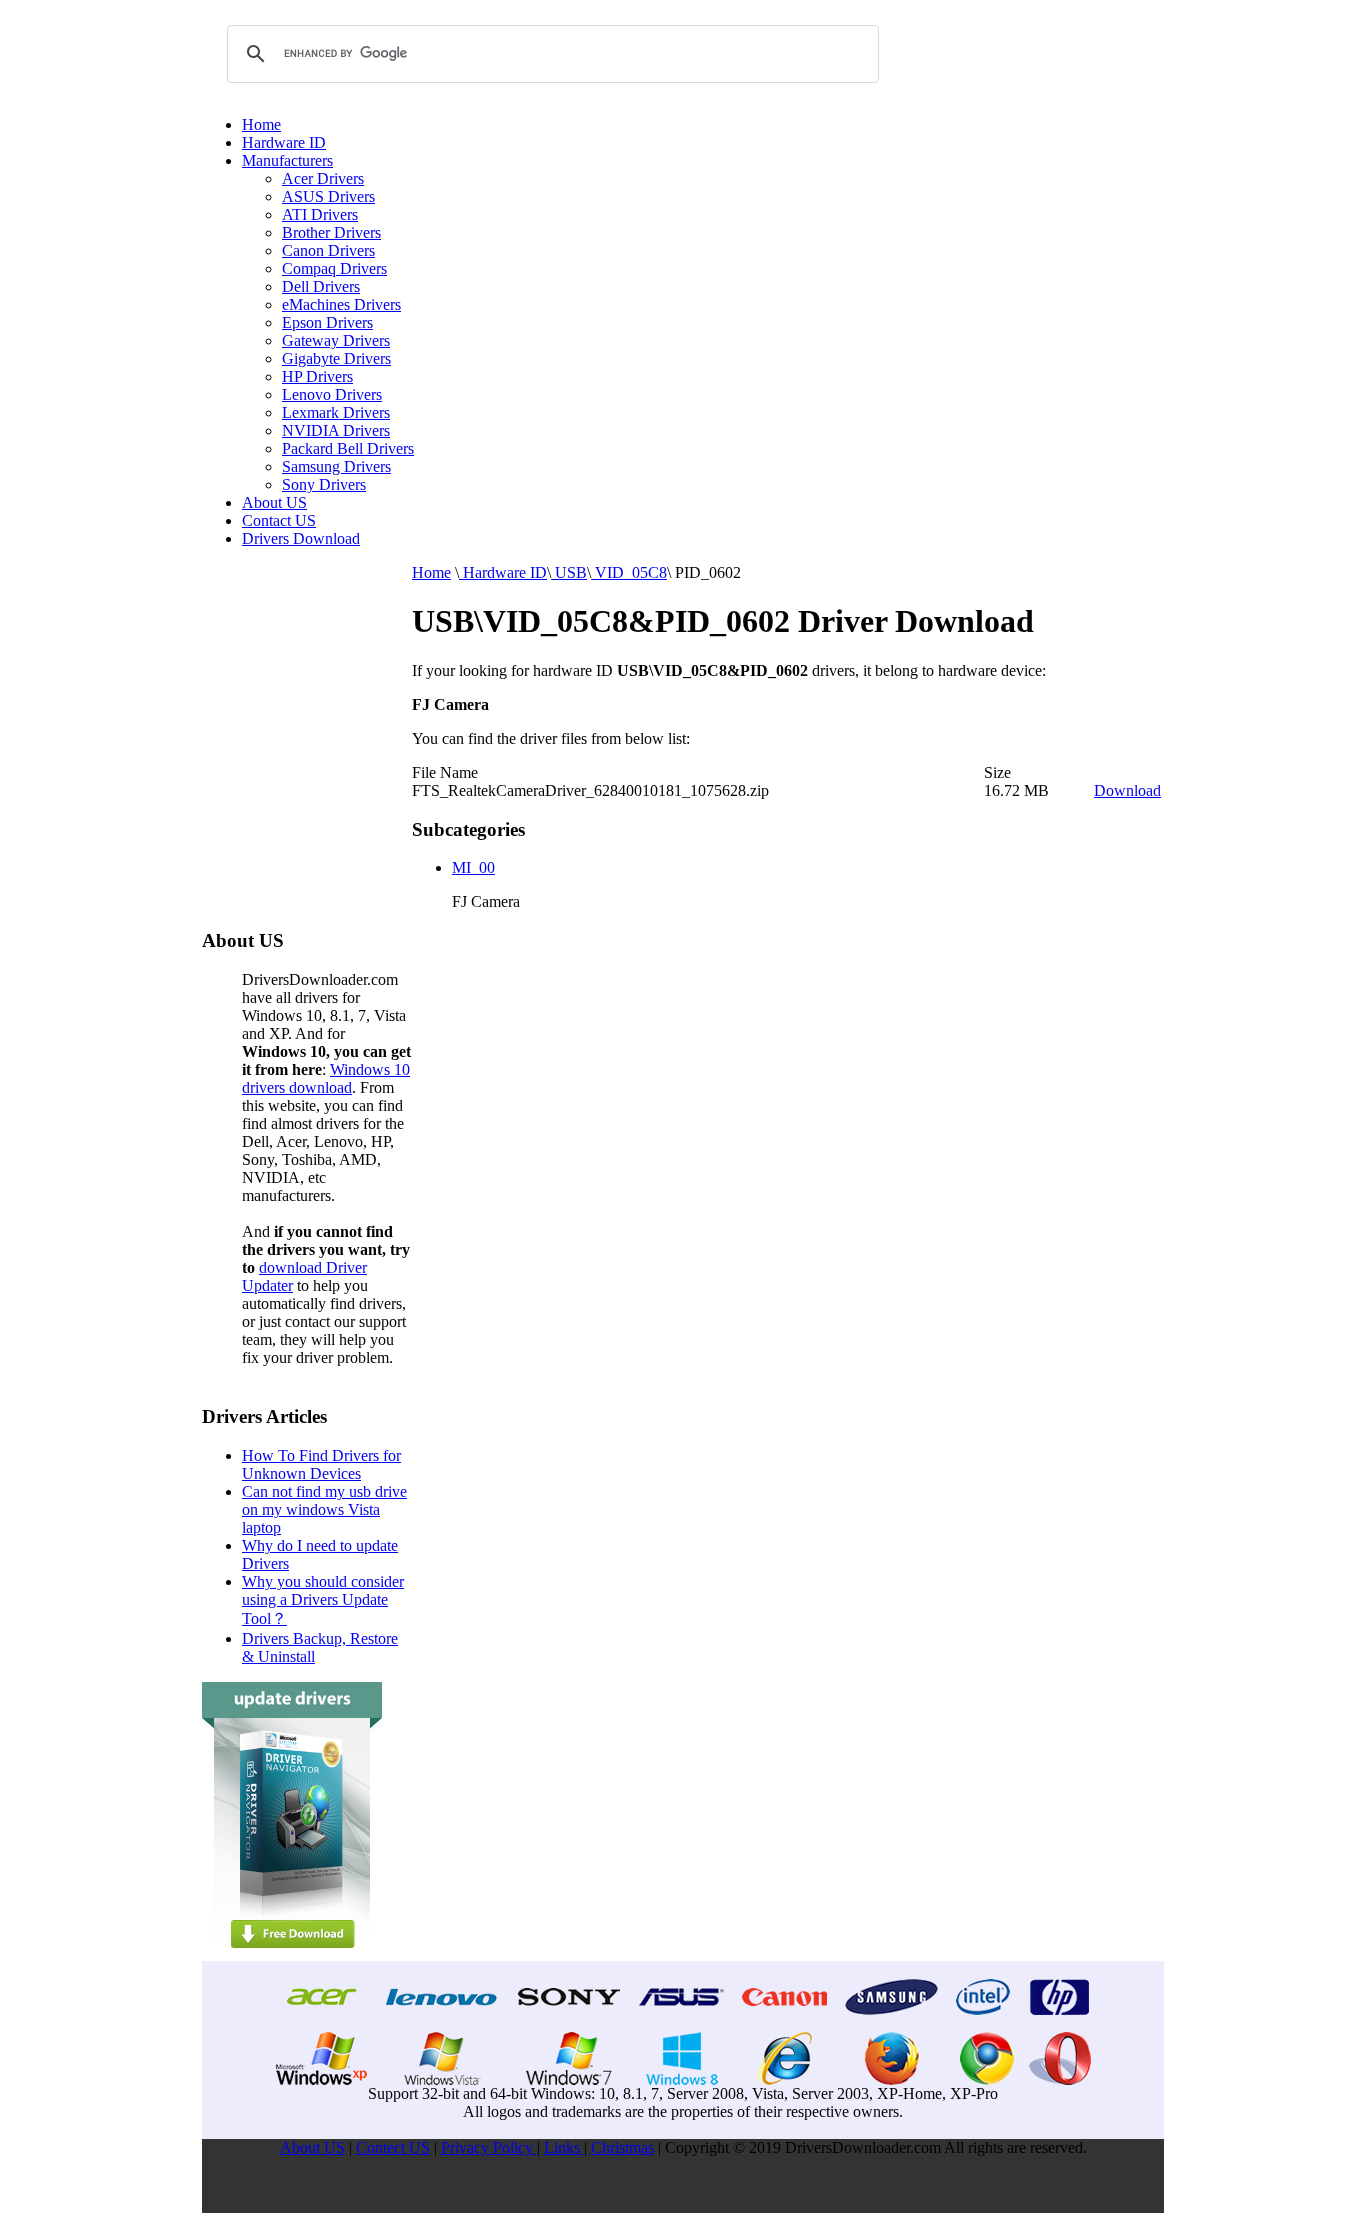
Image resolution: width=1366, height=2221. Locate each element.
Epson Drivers (327, 322)
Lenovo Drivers (332, 394)
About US (274, 502)
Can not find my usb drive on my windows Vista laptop (324, 1509)
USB (569, 572)
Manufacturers (287, 160)
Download (1127, 790)
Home (261, 124)
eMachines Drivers (341, 304)
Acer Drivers (323, 178)
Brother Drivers (331, 232)
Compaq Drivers (334, 268)
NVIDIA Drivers (336, 430)
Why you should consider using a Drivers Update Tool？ (323, 1600)
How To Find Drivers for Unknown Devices (321, 1464)
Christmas (622, 2147)
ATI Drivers (320, 214)
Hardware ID (284, 142)
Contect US (393, 2147)
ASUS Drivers (328, 196)
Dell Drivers (321, 286)
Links (564, 2147)
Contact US (279, 520)
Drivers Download (301, 538)
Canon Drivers (328, 250)
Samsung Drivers (336, 466)
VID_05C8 (629, 572)
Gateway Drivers (336, 340)
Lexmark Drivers (336, 412)
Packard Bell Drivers (348, 448)
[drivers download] (292, 1955)
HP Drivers (317, 376)
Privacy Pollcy (489, 2147)
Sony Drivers (324, 484)
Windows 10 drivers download (326, 1078)
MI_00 (473, 867)
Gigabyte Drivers (336, 358)
